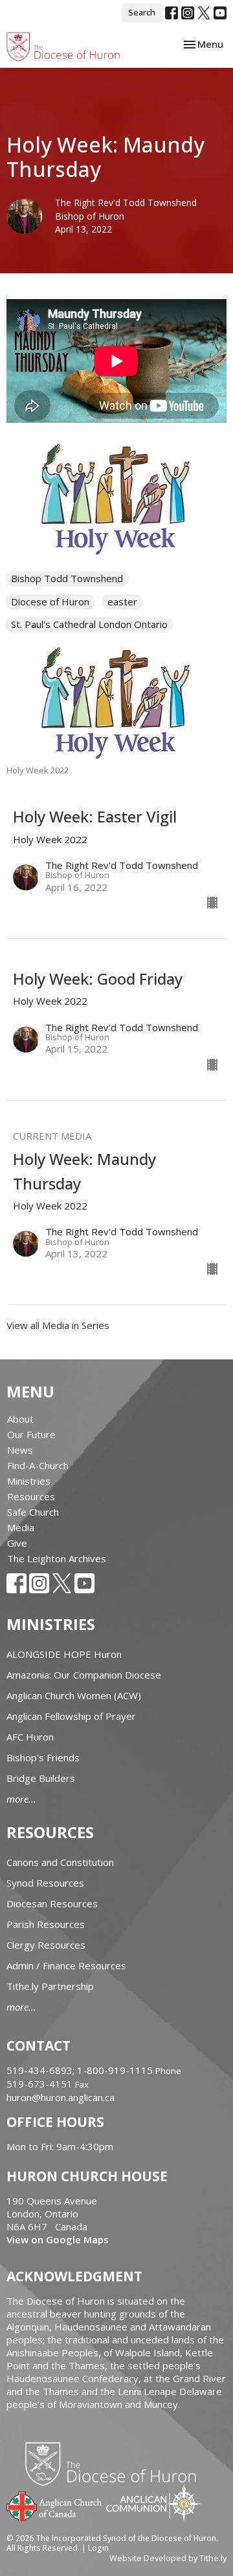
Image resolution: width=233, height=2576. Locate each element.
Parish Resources (46, 1924)
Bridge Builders (41, 1778)
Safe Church (33, 1512)
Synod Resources (45, 1883)
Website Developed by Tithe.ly (168, 2558)
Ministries (29, 1481)
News (20, 1450)
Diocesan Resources (52, 1903)
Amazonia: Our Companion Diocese (84, 1675)
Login (98, 2548)
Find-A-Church (38, 1465)
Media (21, 1527)
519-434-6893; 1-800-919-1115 (81, 2070)
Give (17, 1543)
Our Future (31, 1434)
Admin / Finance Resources (66, 1965)
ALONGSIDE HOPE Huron (64, 1654)
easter (122, 602)
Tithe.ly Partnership (50, 1986)
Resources (31, 1496)
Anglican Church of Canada (55, 2505)
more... (21, 1799)
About (20, 1419)
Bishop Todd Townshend (67, 578)
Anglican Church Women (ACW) (74, 1695)
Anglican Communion (154, 2503)
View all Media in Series (58, 1325)
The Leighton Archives (57, 1558)
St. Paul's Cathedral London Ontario (89, 624)
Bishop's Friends (43, 1757)
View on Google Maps (58, 2239)
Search (142, 12)
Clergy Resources (46, 1945)
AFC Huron (30, 1737)
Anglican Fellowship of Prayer (71, 1716)
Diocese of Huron (50, 602)
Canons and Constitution (60, 1862)
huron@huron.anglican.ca (61, 2097)
